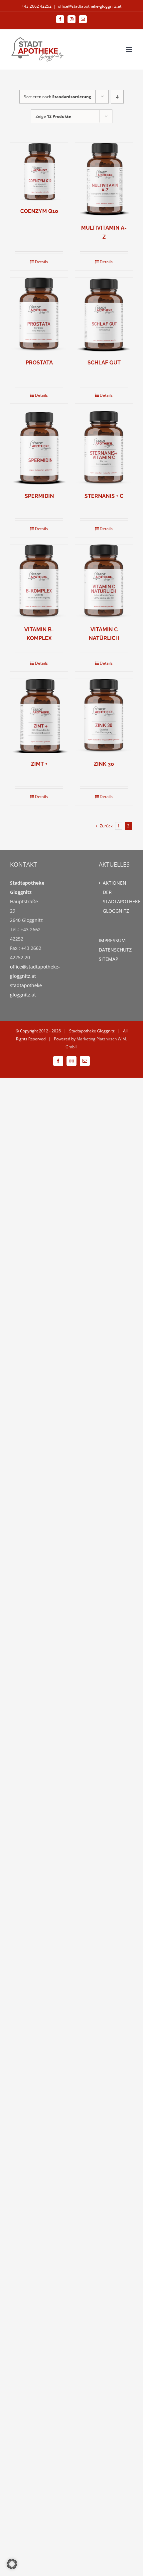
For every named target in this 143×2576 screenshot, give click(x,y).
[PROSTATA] (39, 315)
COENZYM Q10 (39, 211)
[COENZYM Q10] (39, 172)
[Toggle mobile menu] (130, 50)
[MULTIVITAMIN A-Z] (104, 180)
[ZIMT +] (39, 716)
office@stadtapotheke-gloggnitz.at (90, 6)
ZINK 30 (104, 764)
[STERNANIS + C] (104, 448)
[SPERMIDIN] (39, 448)
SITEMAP (108, 959)
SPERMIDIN (39, 496)
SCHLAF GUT (104, 363)
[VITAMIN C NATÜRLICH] (104, 582)
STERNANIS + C (104, 496)
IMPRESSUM (112, 940)
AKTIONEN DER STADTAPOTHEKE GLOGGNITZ (116, 897)
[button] (12, 2564)
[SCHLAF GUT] (104, 315)
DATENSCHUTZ (115, 950)
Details (41, 262)
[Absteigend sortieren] (117, 97)
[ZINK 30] (104, 716)
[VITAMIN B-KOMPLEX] (39, 582)
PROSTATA (39, 363)
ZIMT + (39, 764)
